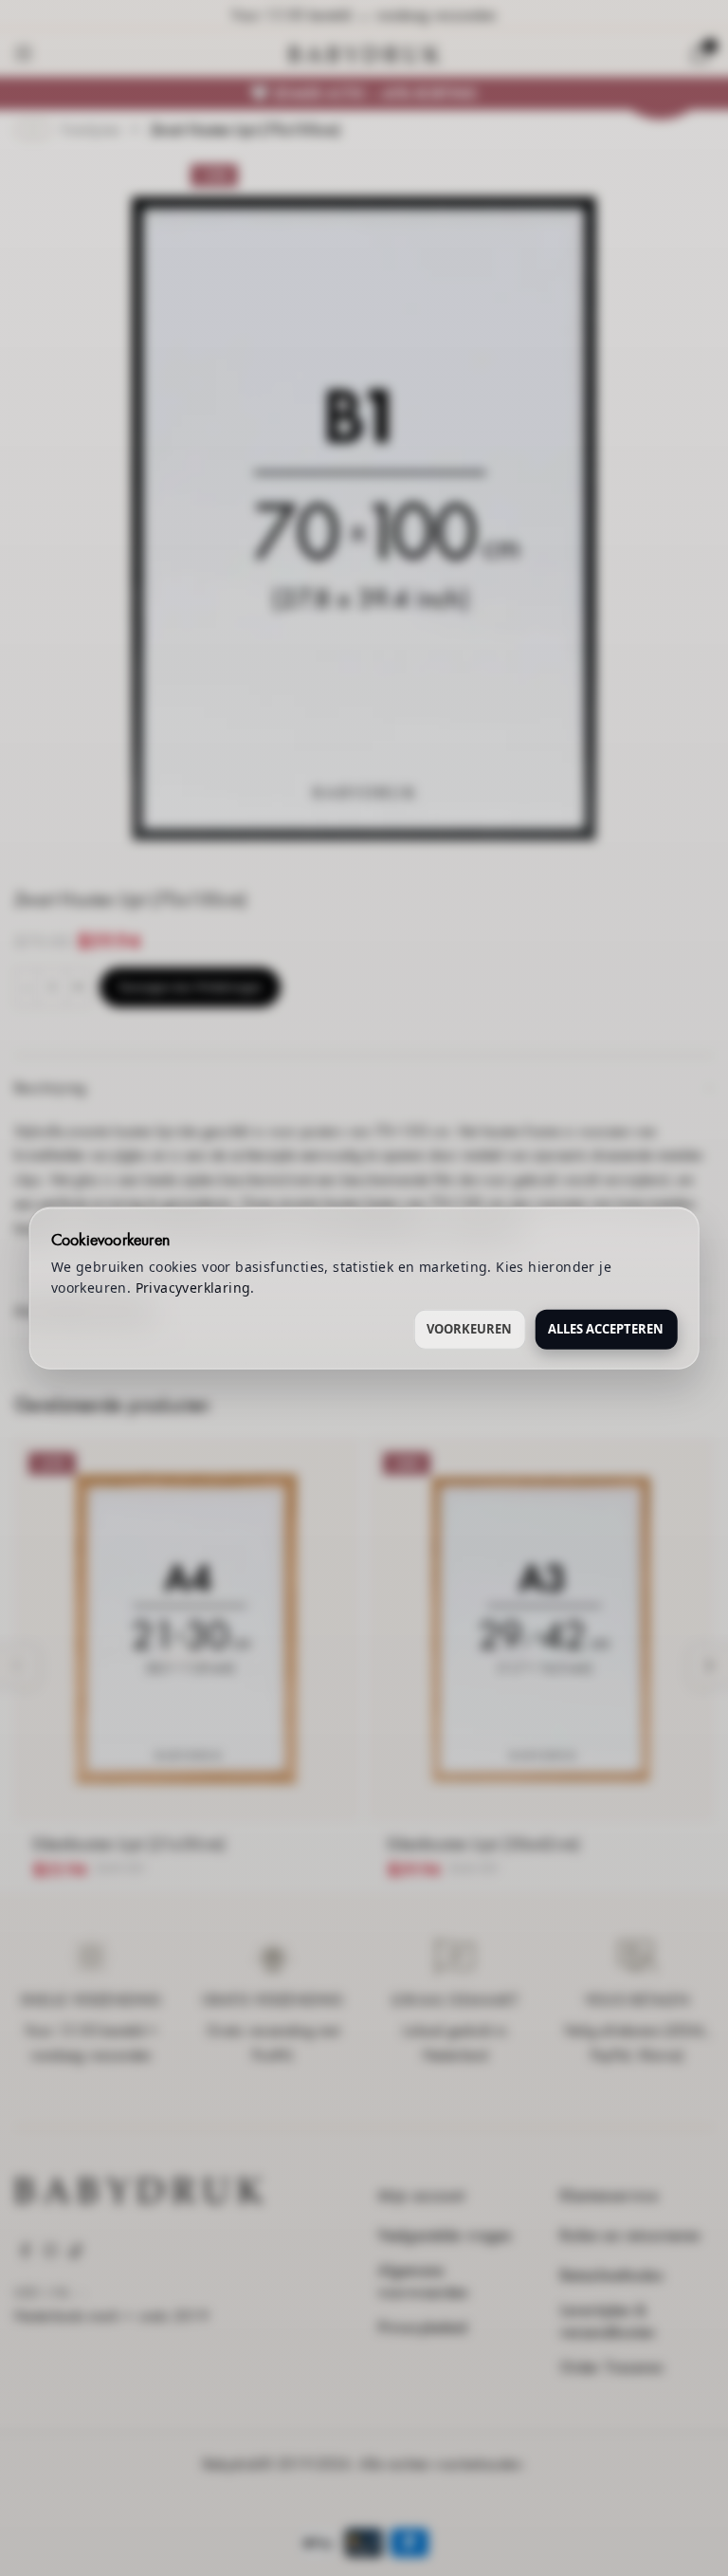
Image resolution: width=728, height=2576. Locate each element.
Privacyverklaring (193, 1288)
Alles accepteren (606, 1328)
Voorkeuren (469, 1328)
